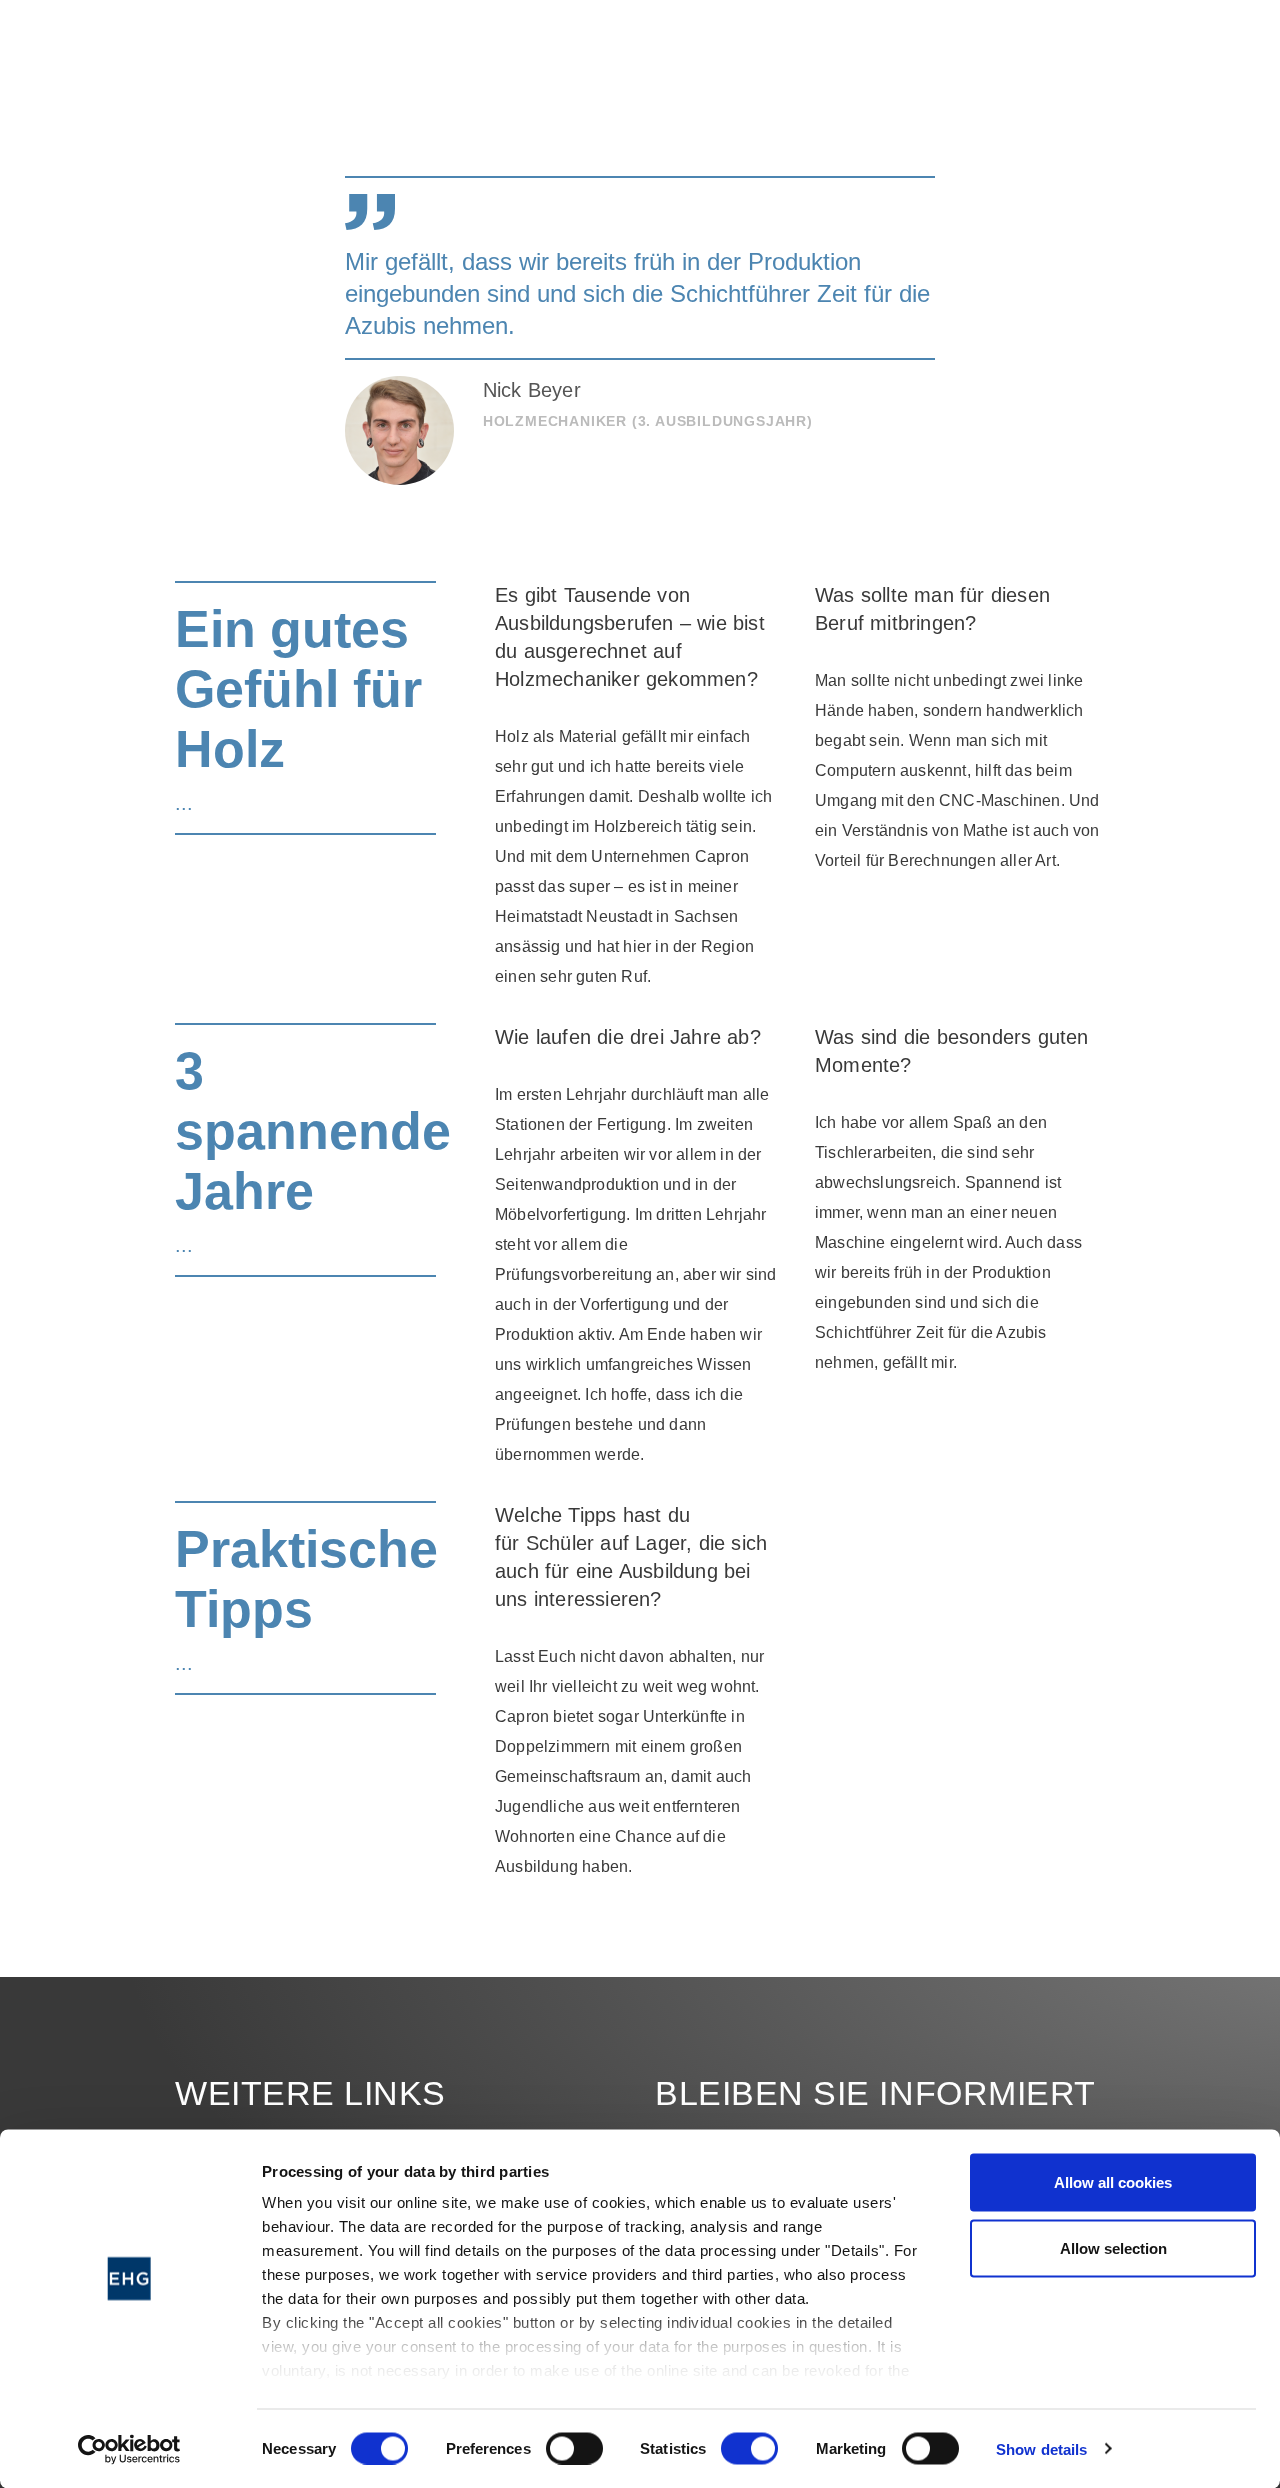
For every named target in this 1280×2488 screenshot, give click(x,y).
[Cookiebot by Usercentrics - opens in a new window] (129, 2449)
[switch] (574, 2448)
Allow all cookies (1113, 2182)
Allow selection (1113, 2247)
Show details (1041, 2448)
